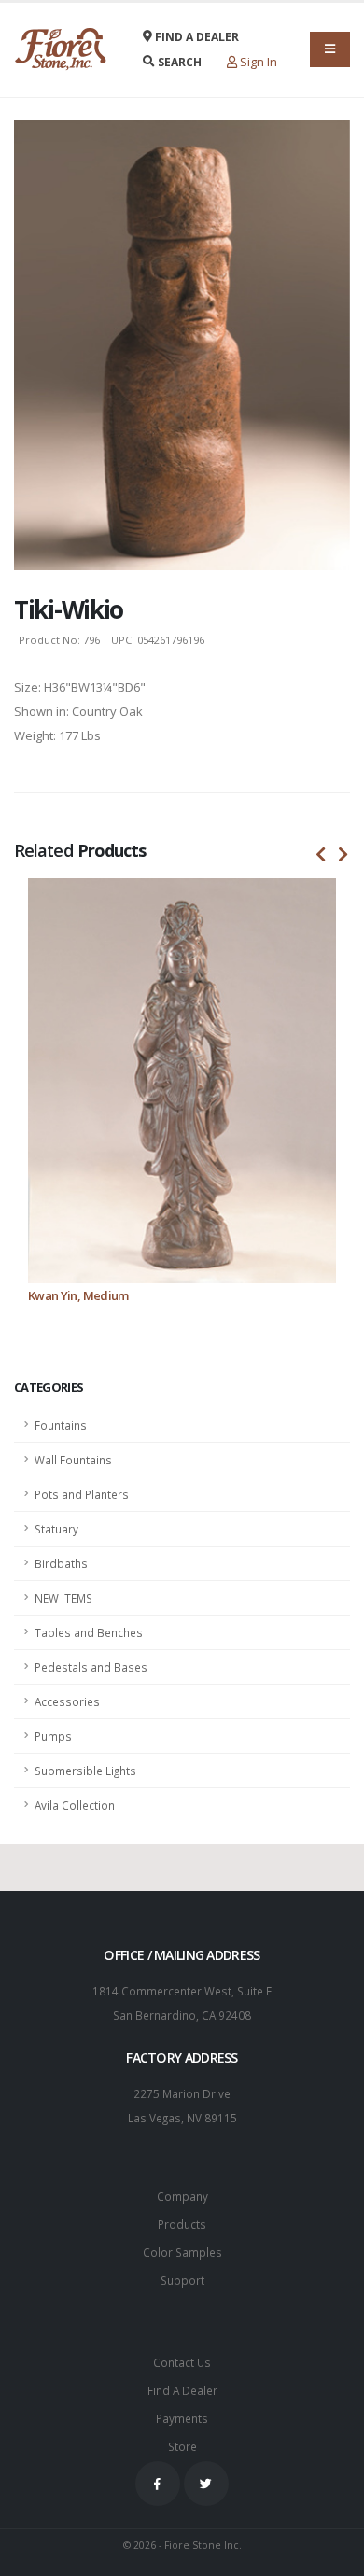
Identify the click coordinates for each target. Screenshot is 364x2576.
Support (182, 2280)
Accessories (67, 1701)
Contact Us (182, 2362)
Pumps (53, 1736)
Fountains (61, 1425)
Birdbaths (61, 1563)
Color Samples (182, 2252)
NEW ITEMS (63, 1598)
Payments (182, 2418)
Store (182, 2446)
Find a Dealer (196, 37)
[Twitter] (206, 2484)
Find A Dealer (182, 2390)
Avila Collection (75, 1805)
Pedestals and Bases (91, 1667)
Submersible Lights (85, 1771)
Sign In (257, 62)
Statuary (56, 1529)
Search (178, 62)
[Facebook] (158, 2484)
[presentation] (321, 855)
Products (182, 2224)
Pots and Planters (82, 1494)
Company (182, 2196)
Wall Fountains (73, 1460)
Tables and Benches (89, 1632)
